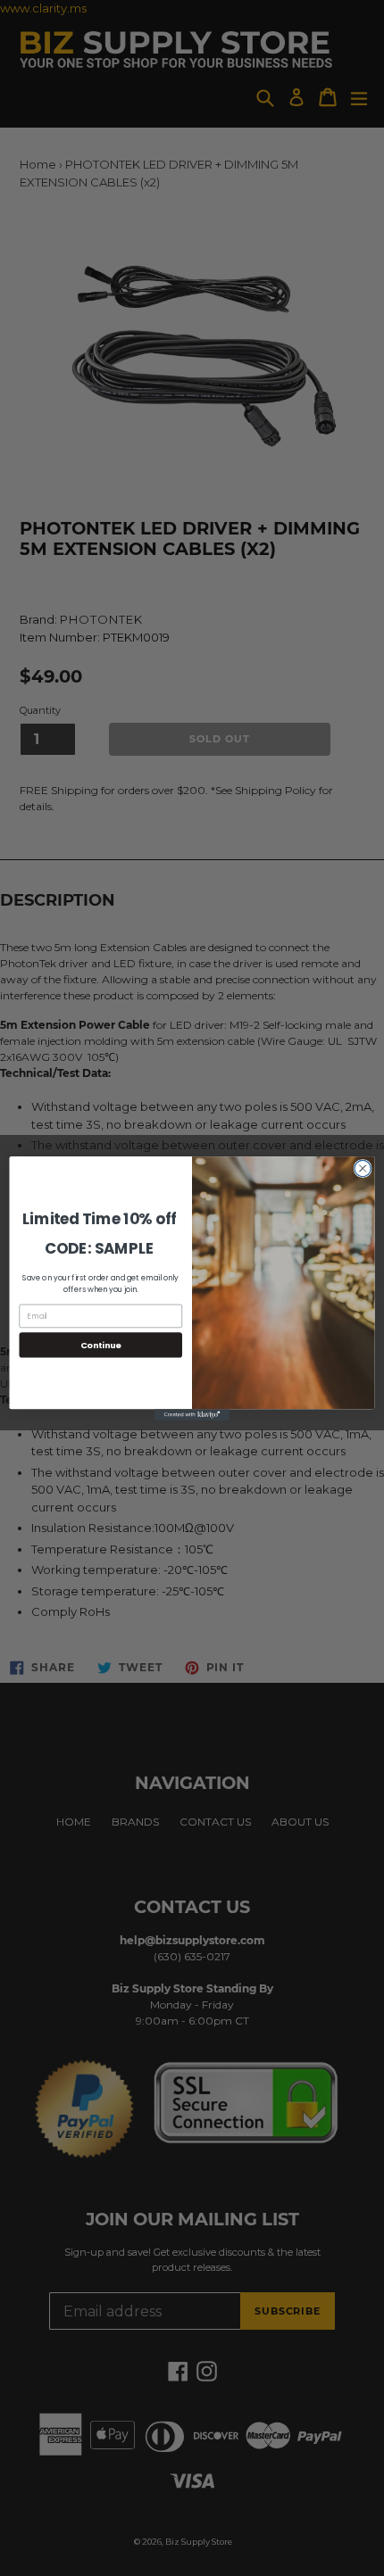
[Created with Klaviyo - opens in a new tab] (192, 1415)
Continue (101, 1344)
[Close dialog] (363, 1168)
